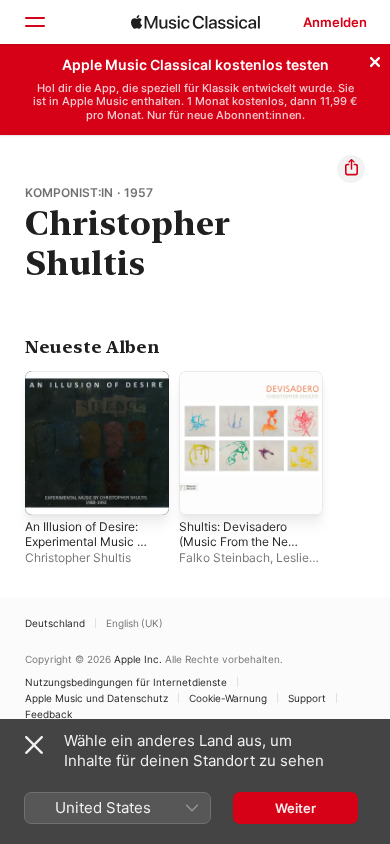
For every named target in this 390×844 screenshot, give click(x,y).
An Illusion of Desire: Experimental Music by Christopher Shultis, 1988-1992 (88, 549)
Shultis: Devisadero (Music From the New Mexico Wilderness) (238, 541)
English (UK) (134, 623)
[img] (195, 22)
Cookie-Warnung (228, 698)
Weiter (295, 808)
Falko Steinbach (224, 557)
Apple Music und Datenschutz (96, 698)
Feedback (48, 714)
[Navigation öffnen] (34, 22)
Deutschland (55, 623)
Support (307, 698)
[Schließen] (375, 59)
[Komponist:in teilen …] (351, 169)
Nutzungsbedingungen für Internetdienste (126, 682)
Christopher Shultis (78, 557)
